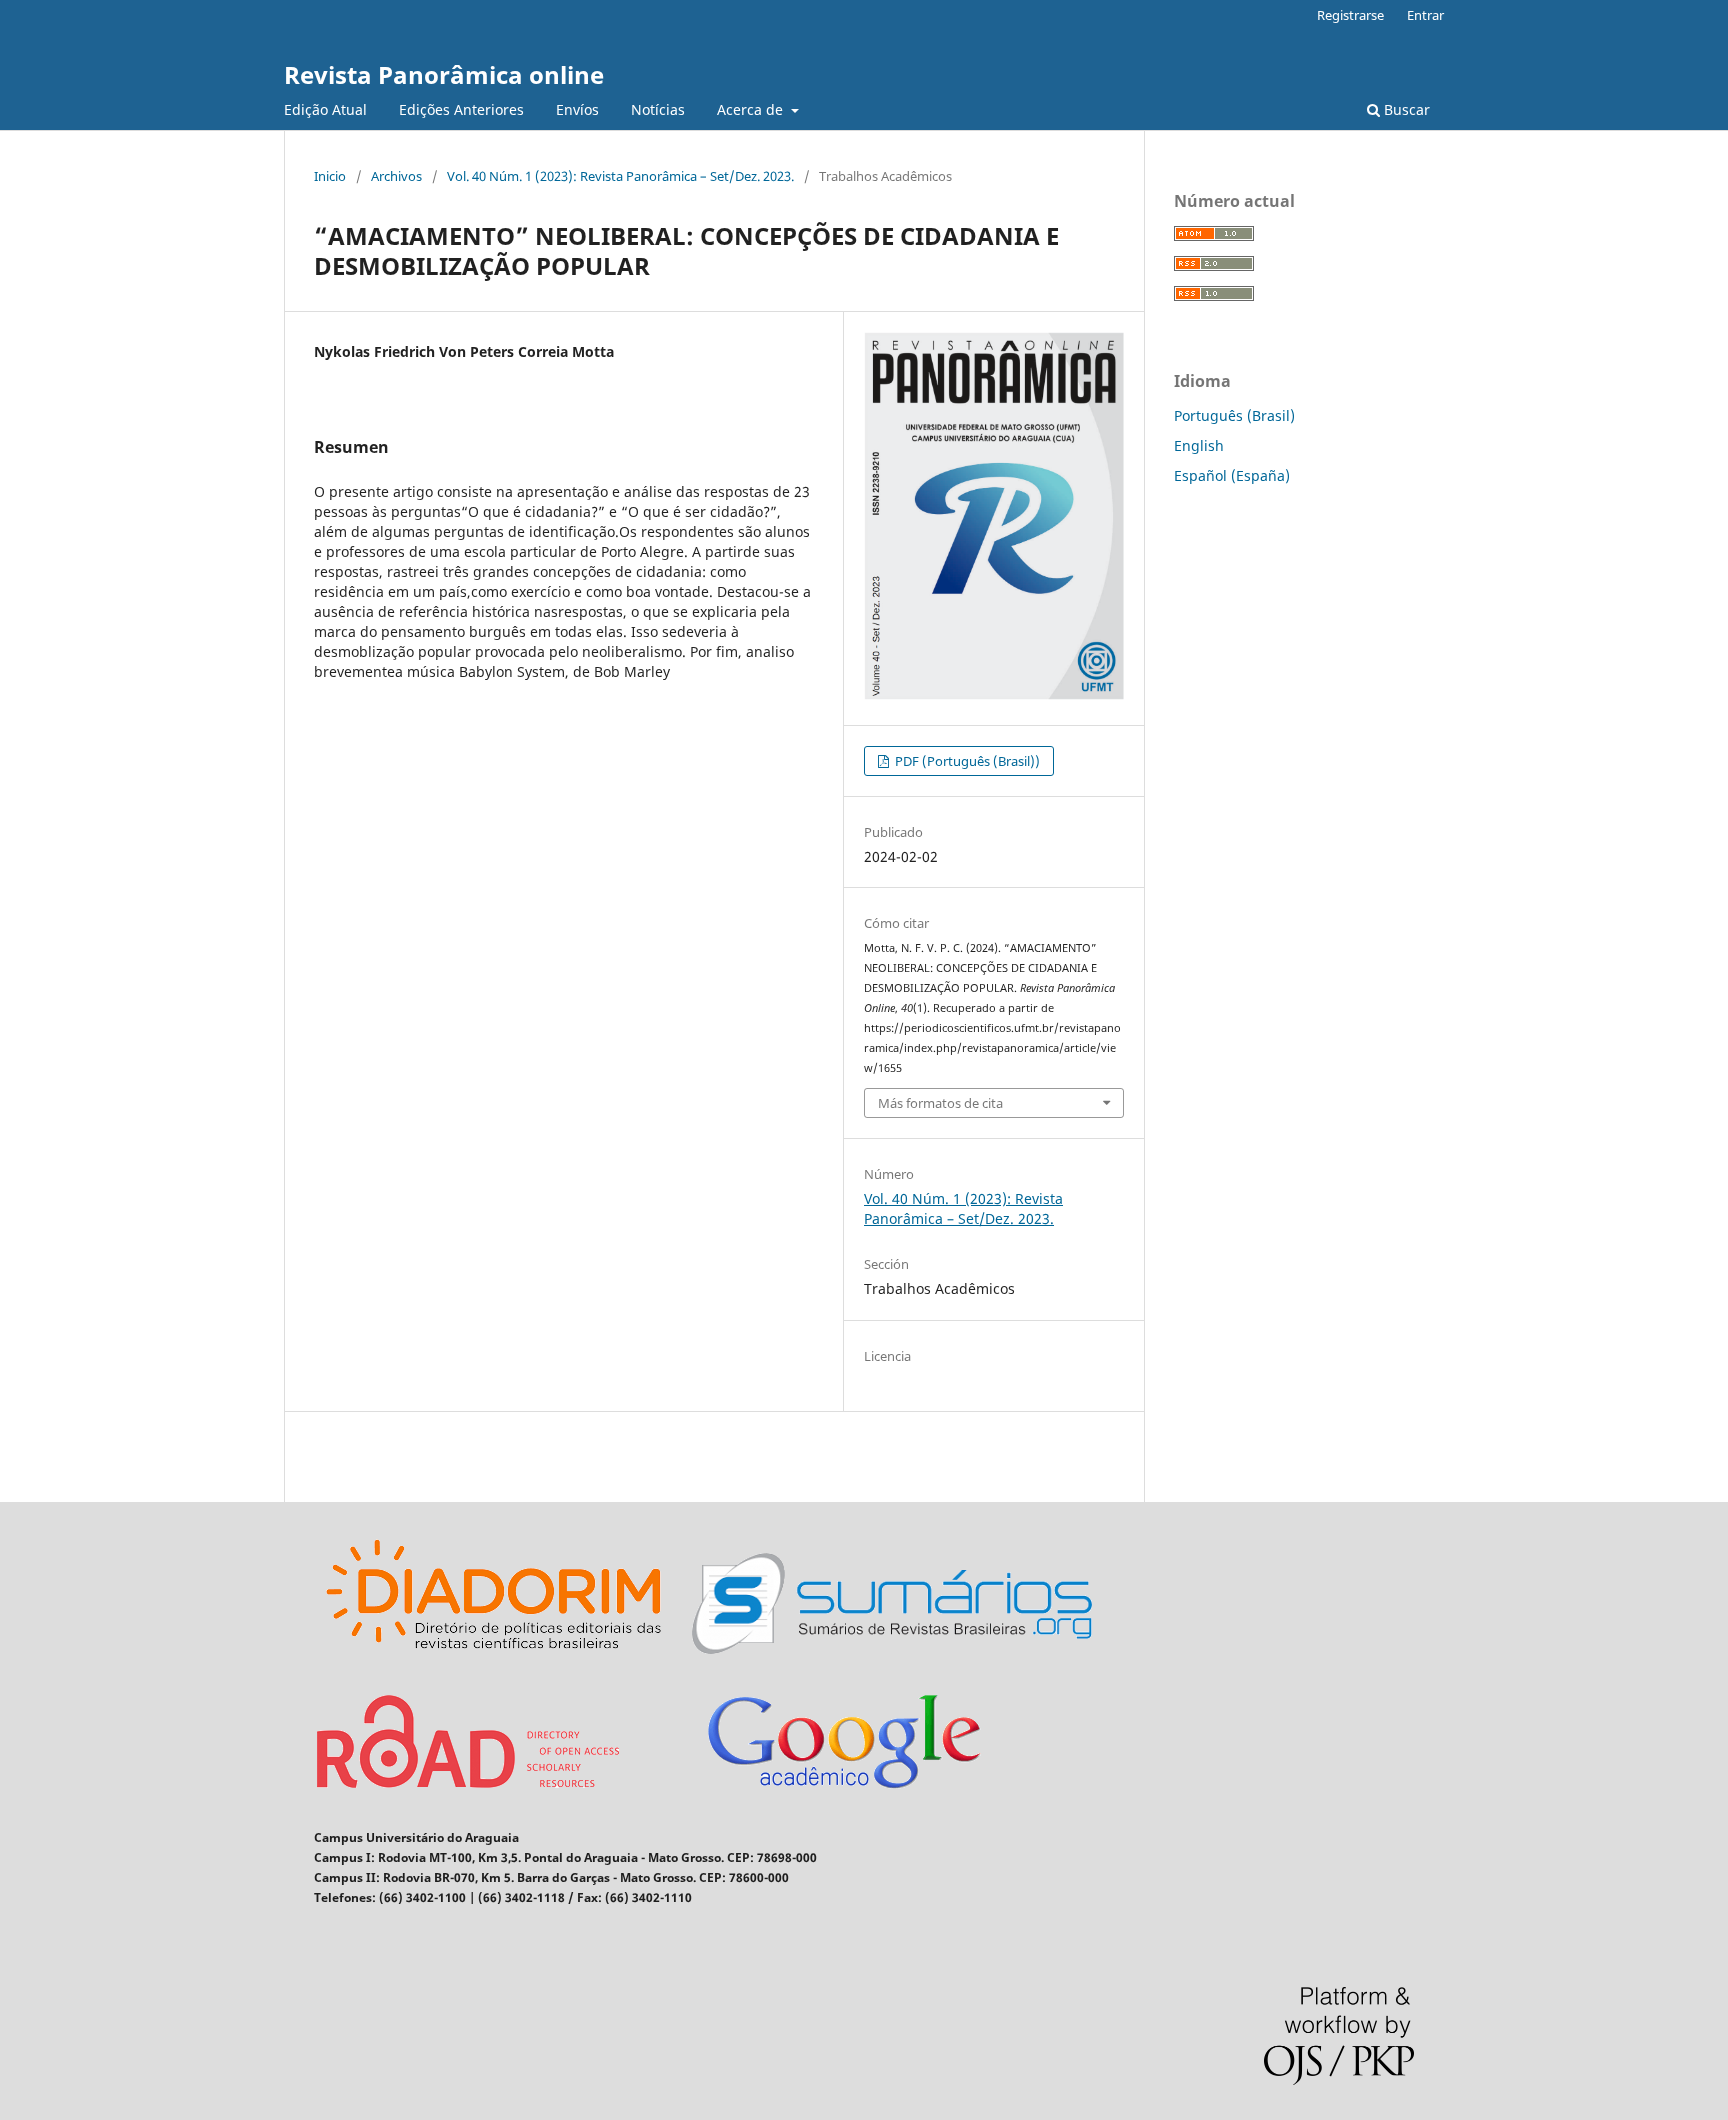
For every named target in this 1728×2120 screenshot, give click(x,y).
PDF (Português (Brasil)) (966, 761)
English (1199, 445)
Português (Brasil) (1234, 415)
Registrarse (1350, 15)
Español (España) (1232, 475)
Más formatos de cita (940, 1103)
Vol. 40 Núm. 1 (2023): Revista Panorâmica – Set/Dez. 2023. (620, 176)
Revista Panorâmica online (444, 74)
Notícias (658, 109)
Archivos (396, 176)
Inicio (330, 176)
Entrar (1425, 15)
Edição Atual (325, 109)
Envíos (577, 109)
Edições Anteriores (461, 109)
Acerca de (752, 109)
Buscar (1405, 109)
